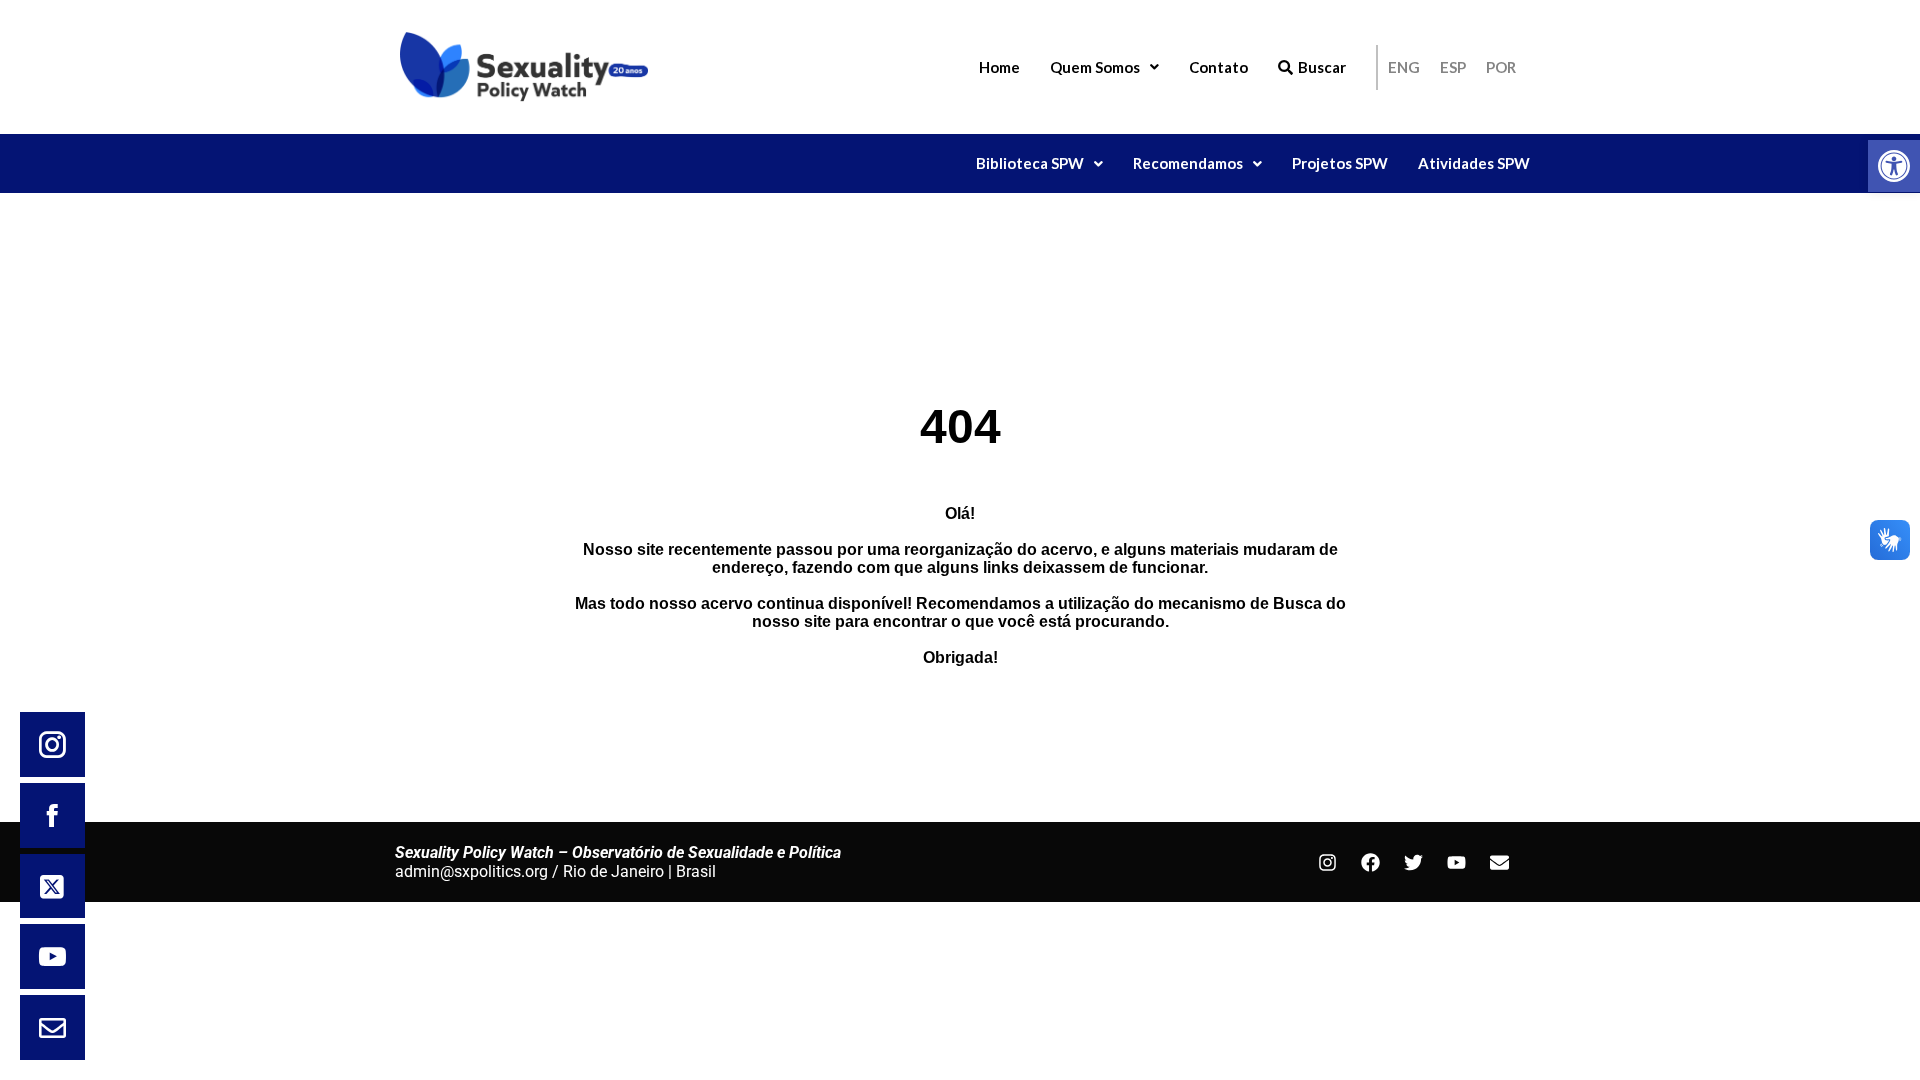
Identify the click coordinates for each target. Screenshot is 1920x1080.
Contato (1218, 67)
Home (999, 67)
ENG (1404, 67)
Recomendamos (1188, 163)
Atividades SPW (1474, 163)
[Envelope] (1499, 862)
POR (1501, 67)
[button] (1894, 166)
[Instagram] (1327, 862)
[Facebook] (1370, 862)
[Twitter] (1413, 862)
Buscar (1322, 67)
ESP (1453, 67)
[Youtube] (1456, 862)
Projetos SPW (1340, 163)
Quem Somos (1095, 67)
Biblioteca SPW (1030, 163)
